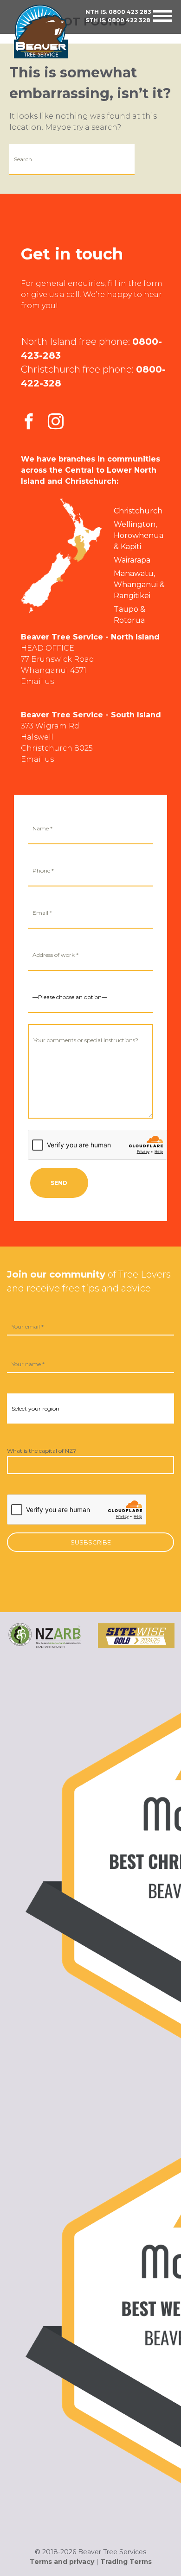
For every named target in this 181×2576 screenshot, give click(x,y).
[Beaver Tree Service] (49, 32)
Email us (37, 681)
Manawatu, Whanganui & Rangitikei (139, 585)
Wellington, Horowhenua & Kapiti (139, 535)
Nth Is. (118, 12)
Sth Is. (118, 20)
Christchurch (138, 511)
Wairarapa (132, 560)
